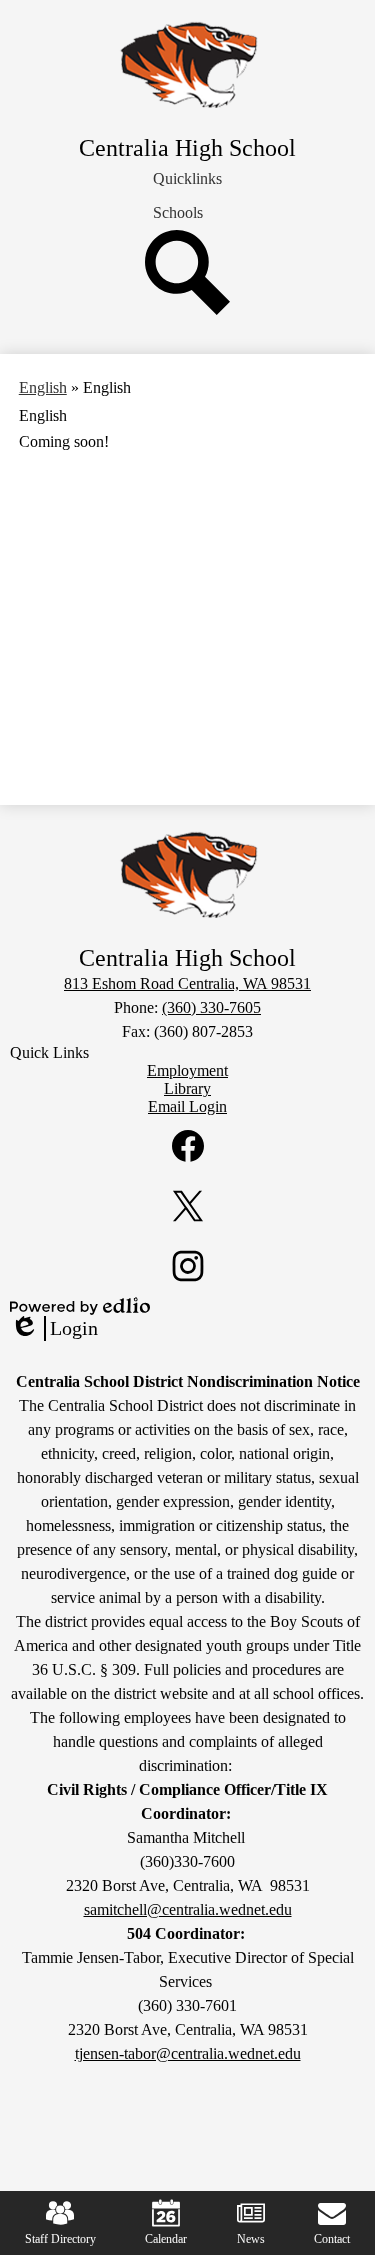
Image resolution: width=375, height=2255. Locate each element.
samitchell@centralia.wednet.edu (188, 1909)
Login (54, 1329)
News (251, 2239)
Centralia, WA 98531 (187, 983)
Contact (332, 2239)
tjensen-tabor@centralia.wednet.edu (188, 2053)
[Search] (187, 309)
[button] (187, 179)
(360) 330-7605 (211, 1007)
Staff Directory (60, 2239)
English (43, 387)
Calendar (166, 2239)
